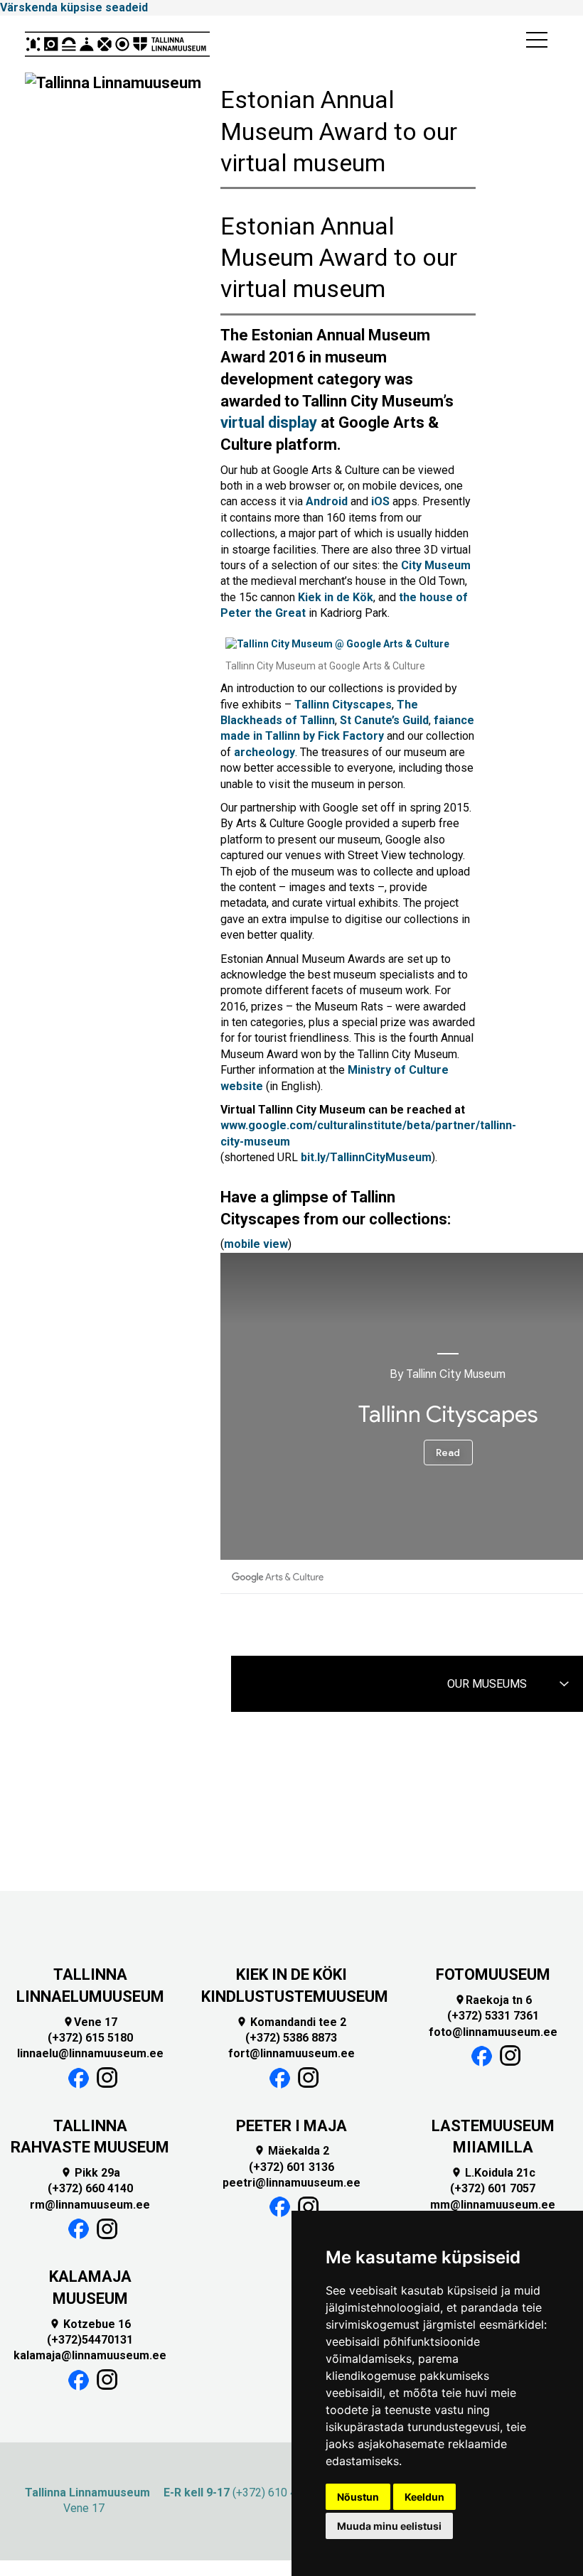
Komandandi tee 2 (291, 2022)
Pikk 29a (90, 2173)
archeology (264, 752)
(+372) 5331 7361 (493, 2016)
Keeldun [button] (424, 2497)
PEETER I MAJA (291, 2126)
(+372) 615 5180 (90, 2038)
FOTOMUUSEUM (493, 1974)
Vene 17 (90, 2022)
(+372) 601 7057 (493, 2188)
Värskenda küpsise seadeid (74, 7)
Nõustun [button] (358, 2497)
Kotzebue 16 (90, 2324)
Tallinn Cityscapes (343, 705)
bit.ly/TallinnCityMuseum (366, 1157)
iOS (380, 501)
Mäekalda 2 (291, 2151)
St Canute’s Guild (384, 720)
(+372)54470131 (90, 2340)
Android (327, 501)
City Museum (436, 565)
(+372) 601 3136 (291, 2167)
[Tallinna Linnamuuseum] (117, 44)
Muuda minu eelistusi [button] (389, 2526)
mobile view (256, 1244)
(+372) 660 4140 (90, 2188)
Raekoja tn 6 (493, 2000)
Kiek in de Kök (336, 597)
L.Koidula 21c (493, 2173)
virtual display (269, 422)
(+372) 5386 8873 (291, 2038)
